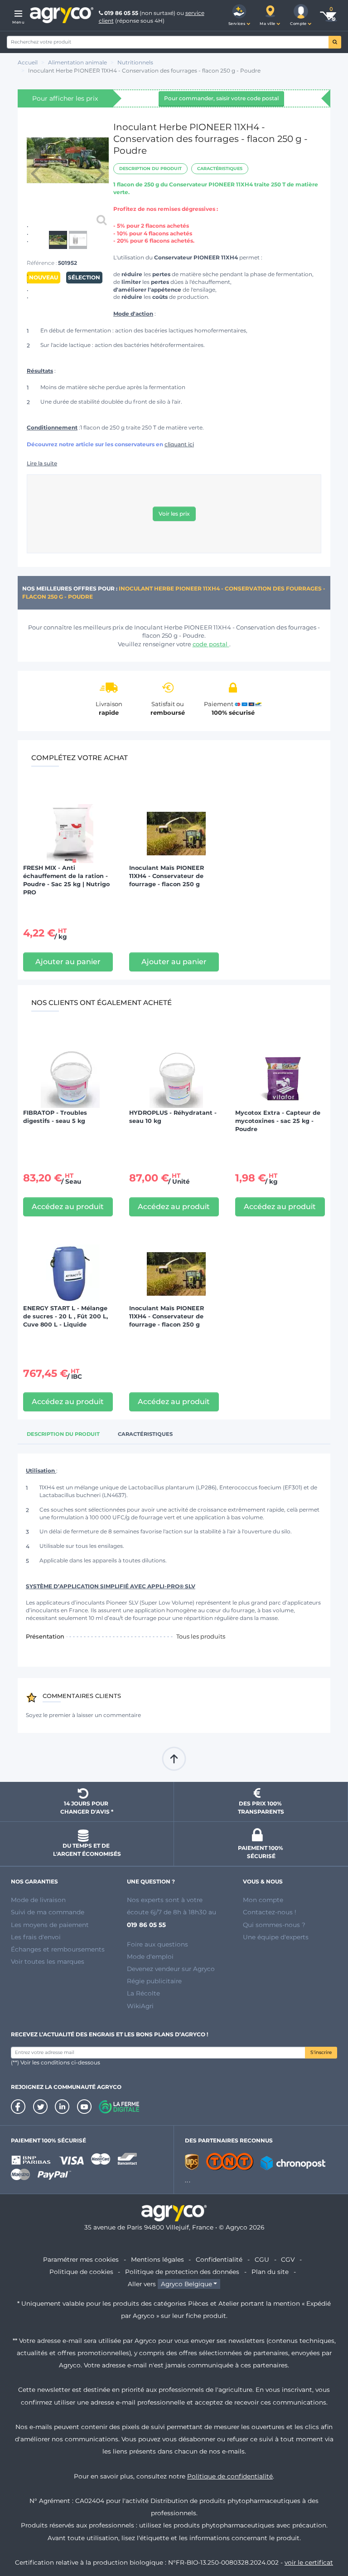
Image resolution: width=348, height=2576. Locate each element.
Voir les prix (174, 514)
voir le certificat (309, 2562)
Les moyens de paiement (50, 1925)
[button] (239, 15)
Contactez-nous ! (270, 1912)
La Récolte (143, 1993)
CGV (288, 2259)
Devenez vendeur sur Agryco (171, 1969)
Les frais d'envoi (36, 1937)
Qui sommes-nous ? (274, 1925)
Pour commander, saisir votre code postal (221, 98)
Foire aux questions (157, 1944)
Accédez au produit (68, 1207)
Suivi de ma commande (48, 1912)
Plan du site (270, 2272)
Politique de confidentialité (230, 2476)
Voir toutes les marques (48, 1961)
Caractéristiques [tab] (145, 1434)
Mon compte (263, 1900)
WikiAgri (140, 2006)
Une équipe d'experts (276, 1937)
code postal (211, 644)
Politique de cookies (81, 2272)
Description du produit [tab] (63, 1434)
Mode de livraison (38, 1900)
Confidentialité (219, 2259)
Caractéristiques (220, 168)
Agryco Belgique (186, 2284)
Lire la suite (42, 463)
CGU (262, 2259)
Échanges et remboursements (58, 1949)
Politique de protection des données (182, 2272)
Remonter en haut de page (174, 1759)
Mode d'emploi (150, 1956)
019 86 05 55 (121, 13)
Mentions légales (157, 2259)
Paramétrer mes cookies (81, 2259)
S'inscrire (321, 2052)
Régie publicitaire (154, 1981)
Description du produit (150, 168)
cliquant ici (179, 444)
